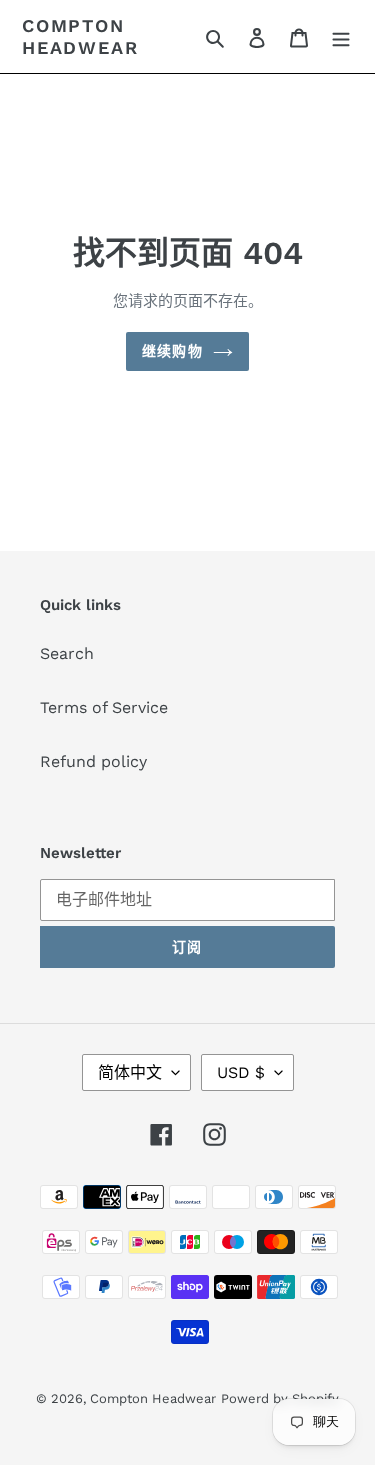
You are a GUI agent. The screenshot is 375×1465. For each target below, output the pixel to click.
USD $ (241, 1072)
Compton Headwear (80, 36)
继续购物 (172, 351)
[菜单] (341, 37)
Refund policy (93, 761)
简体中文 (130, 1072)
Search (67, 653)
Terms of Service (104, 707)
